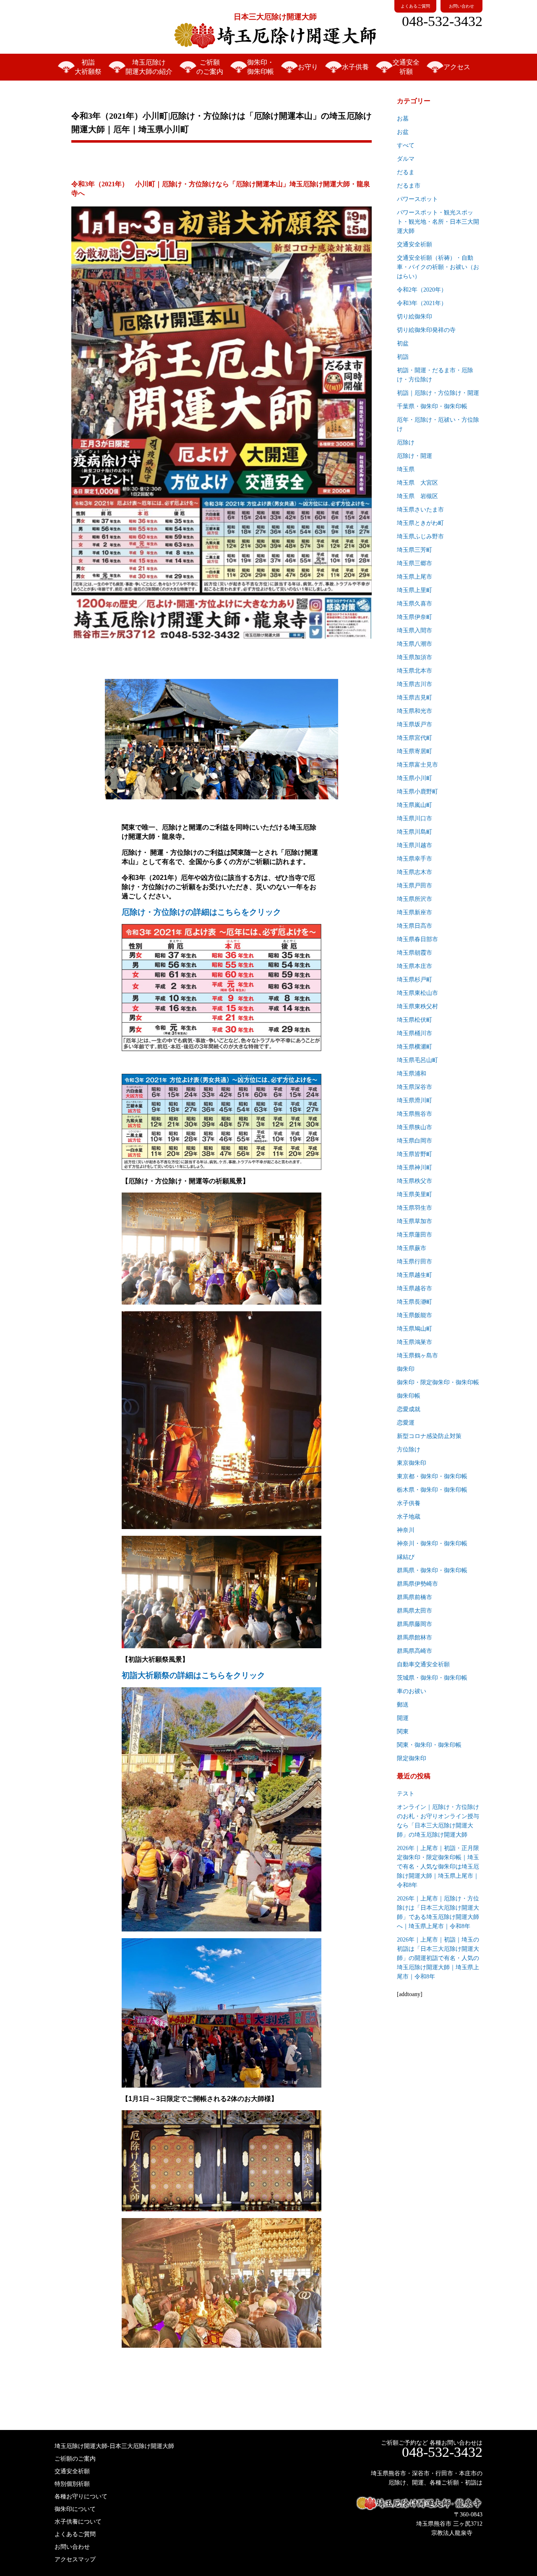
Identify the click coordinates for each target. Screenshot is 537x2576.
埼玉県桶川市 (414, 1033)
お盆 (403, 132)
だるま (406, 172)
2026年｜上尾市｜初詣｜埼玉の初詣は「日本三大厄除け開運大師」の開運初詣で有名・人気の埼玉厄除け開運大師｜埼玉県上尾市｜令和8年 (438, 1958)
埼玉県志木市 (414, 872)
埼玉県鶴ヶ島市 (417, 1356)
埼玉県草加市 (414, 1221)
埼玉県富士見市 (417, 765)
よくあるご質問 (415, 6)
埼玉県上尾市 (414, 577)
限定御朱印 (412, 1758)
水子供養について (78, 2522)
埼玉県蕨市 (412, 1248)
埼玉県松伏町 (414, 1020)
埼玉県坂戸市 (414, 724)
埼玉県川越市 (414, 845)
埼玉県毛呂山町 (417, 1060)
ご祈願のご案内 (210, 67)
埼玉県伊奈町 (414, 617)
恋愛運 (406, 1423)
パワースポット (417, 199)
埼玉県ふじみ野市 (420, 536)
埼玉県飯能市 (414, 1315)
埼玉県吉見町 (414, 698)
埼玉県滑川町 (414, 1100)
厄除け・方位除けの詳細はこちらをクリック (201, 912)
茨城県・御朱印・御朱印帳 (432, 1678)
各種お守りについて (81, 2496)
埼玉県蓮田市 (414, 1235)
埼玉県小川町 (414, 778)
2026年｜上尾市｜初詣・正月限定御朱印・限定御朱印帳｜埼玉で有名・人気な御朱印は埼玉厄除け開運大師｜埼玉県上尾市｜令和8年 (438, 1867)
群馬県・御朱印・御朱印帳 (432, 1570)
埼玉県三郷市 (414, 563)
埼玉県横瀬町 (414, 1047)
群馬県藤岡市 (414, 1624)
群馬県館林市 (414, 1638)
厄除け (406, 442)
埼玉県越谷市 (414, 1288)
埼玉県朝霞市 (414, 953)
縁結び (406, 1557)
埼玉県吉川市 (414, 684)
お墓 (403, 119)
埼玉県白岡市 (414, 1141)
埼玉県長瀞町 (414, 1302)
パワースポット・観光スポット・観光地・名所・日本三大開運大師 (438, 222)
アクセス (457, 67)
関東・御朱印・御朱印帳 (429, 1745)
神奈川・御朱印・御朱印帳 (432, 1544)
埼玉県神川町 (414, 1168)
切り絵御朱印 (414, 317)
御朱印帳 (409, 1396)
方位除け (409, 1450)
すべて (406, 145)
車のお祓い (412, 1691)
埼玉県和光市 (414, 711)
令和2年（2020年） (422, 290)
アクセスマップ (75, 2559)
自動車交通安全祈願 (423, 1664)
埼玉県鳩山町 (414, 1329)
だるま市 (409, 186)
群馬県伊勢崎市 (417, 1584)
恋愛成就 (409, 1409)
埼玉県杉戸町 (414, 980)
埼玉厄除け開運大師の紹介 (149, 67)
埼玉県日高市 (414, 926)
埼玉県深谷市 (414, 1087)
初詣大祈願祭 (88, 67)
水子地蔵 (409, 1517)
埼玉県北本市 (414, 671)
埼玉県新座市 (414, 912)
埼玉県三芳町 (414, 550)
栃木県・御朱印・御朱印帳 (432, 1490)
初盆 (403, 343)
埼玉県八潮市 (414, 644)
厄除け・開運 (414, 456)
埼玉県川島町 (414, 832)
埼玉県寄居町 (414, 751)
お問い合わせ (461, 6)
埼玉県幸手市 (414, 859)
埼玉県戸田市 (414, 886)
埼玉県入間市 (414, 630)
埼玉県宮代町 (414, 738)
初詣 (403, 357)
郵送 (403, 1705)
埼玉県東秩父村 (417, 1006)
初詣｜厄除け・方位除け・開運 (438, 393)
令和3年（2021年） (422, 303)
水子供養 (355, 67)
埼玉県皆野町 (414, 1154)
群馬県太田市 (414, 1611)
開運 (403, 1718)
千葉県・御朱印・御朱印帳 (432, 406)
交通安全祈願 (406, 67)
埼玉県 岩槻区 (417, 496)
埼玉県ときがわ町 (420, 523)
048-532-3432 (442, 21)
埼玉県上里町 (414, 590)
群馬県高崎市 (414, 1651)
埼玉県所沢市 (414, 899)
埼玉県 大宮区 (417, 483)
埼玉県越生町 (414, 1275)
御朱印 (406, 1369)
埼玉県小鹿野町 (417, 792)
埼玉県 (406, 469)
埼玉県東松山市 (417, 993)
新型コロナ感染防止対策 (429, 1436)
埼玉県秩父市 (414, 1181)
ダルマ (406, 159)
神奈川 (406, 1530)
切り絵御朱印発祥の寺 (426, 330)
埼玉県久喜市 (414, 604)
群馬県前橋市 (414, 1597)
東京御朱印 (412, 1463)
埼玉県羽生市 (414, 1208)
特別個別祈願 (72, 2484)
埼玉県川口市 (414, 818)
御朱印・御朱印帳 (261, 67)
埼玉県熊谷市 (414, 1114)
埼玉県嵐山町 (414, 805)
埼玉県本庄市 (414, 966)
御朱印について (75, 2509)
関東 (403, 1732)
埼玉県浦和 (412, 1074)
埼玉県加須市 (414, 657)
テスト (406, 1794)
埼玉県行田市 (414, 1262)
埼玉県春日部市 (417, 939)
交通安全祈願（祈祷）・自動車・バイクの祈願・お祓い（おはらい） (438, 267)
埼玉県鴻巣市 (414, 1342)
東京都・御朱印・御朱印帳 (432, 1476)
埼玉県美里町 (414, 1194)
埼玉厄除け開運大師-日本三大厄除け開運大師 (114, 2446)
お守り (308, 67)
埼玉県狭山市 (414, 1127)
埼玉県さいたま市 (420, 510)
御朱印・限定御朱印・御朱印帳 (438, 1382)
